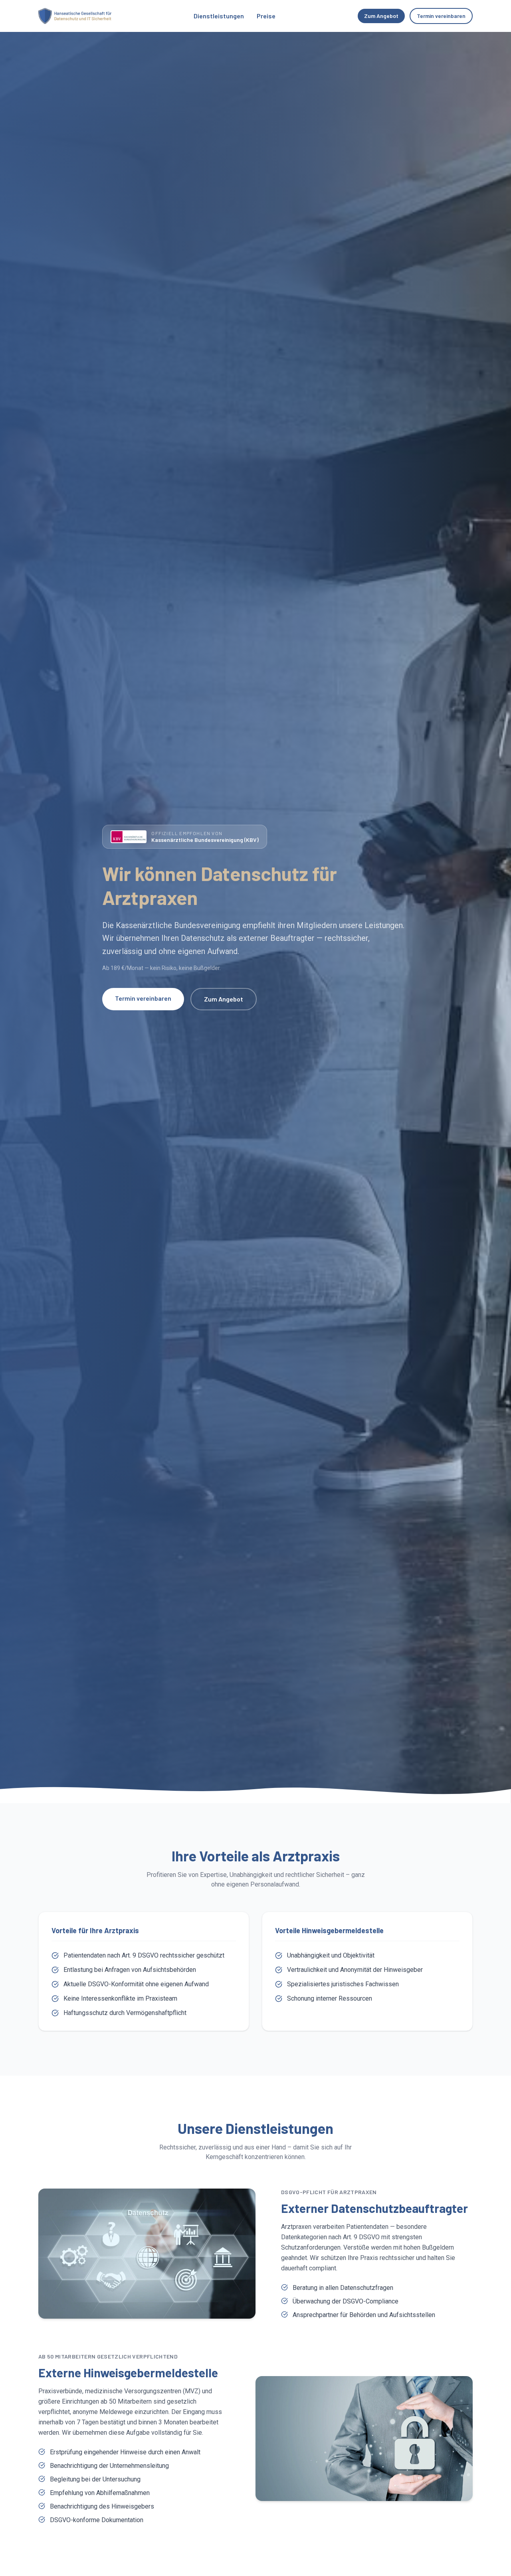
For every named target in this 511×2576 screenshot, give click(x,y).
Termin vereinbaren (441, 16)
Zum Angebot (381, 16)
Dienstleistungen (219, 16)
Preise (266, 16)
